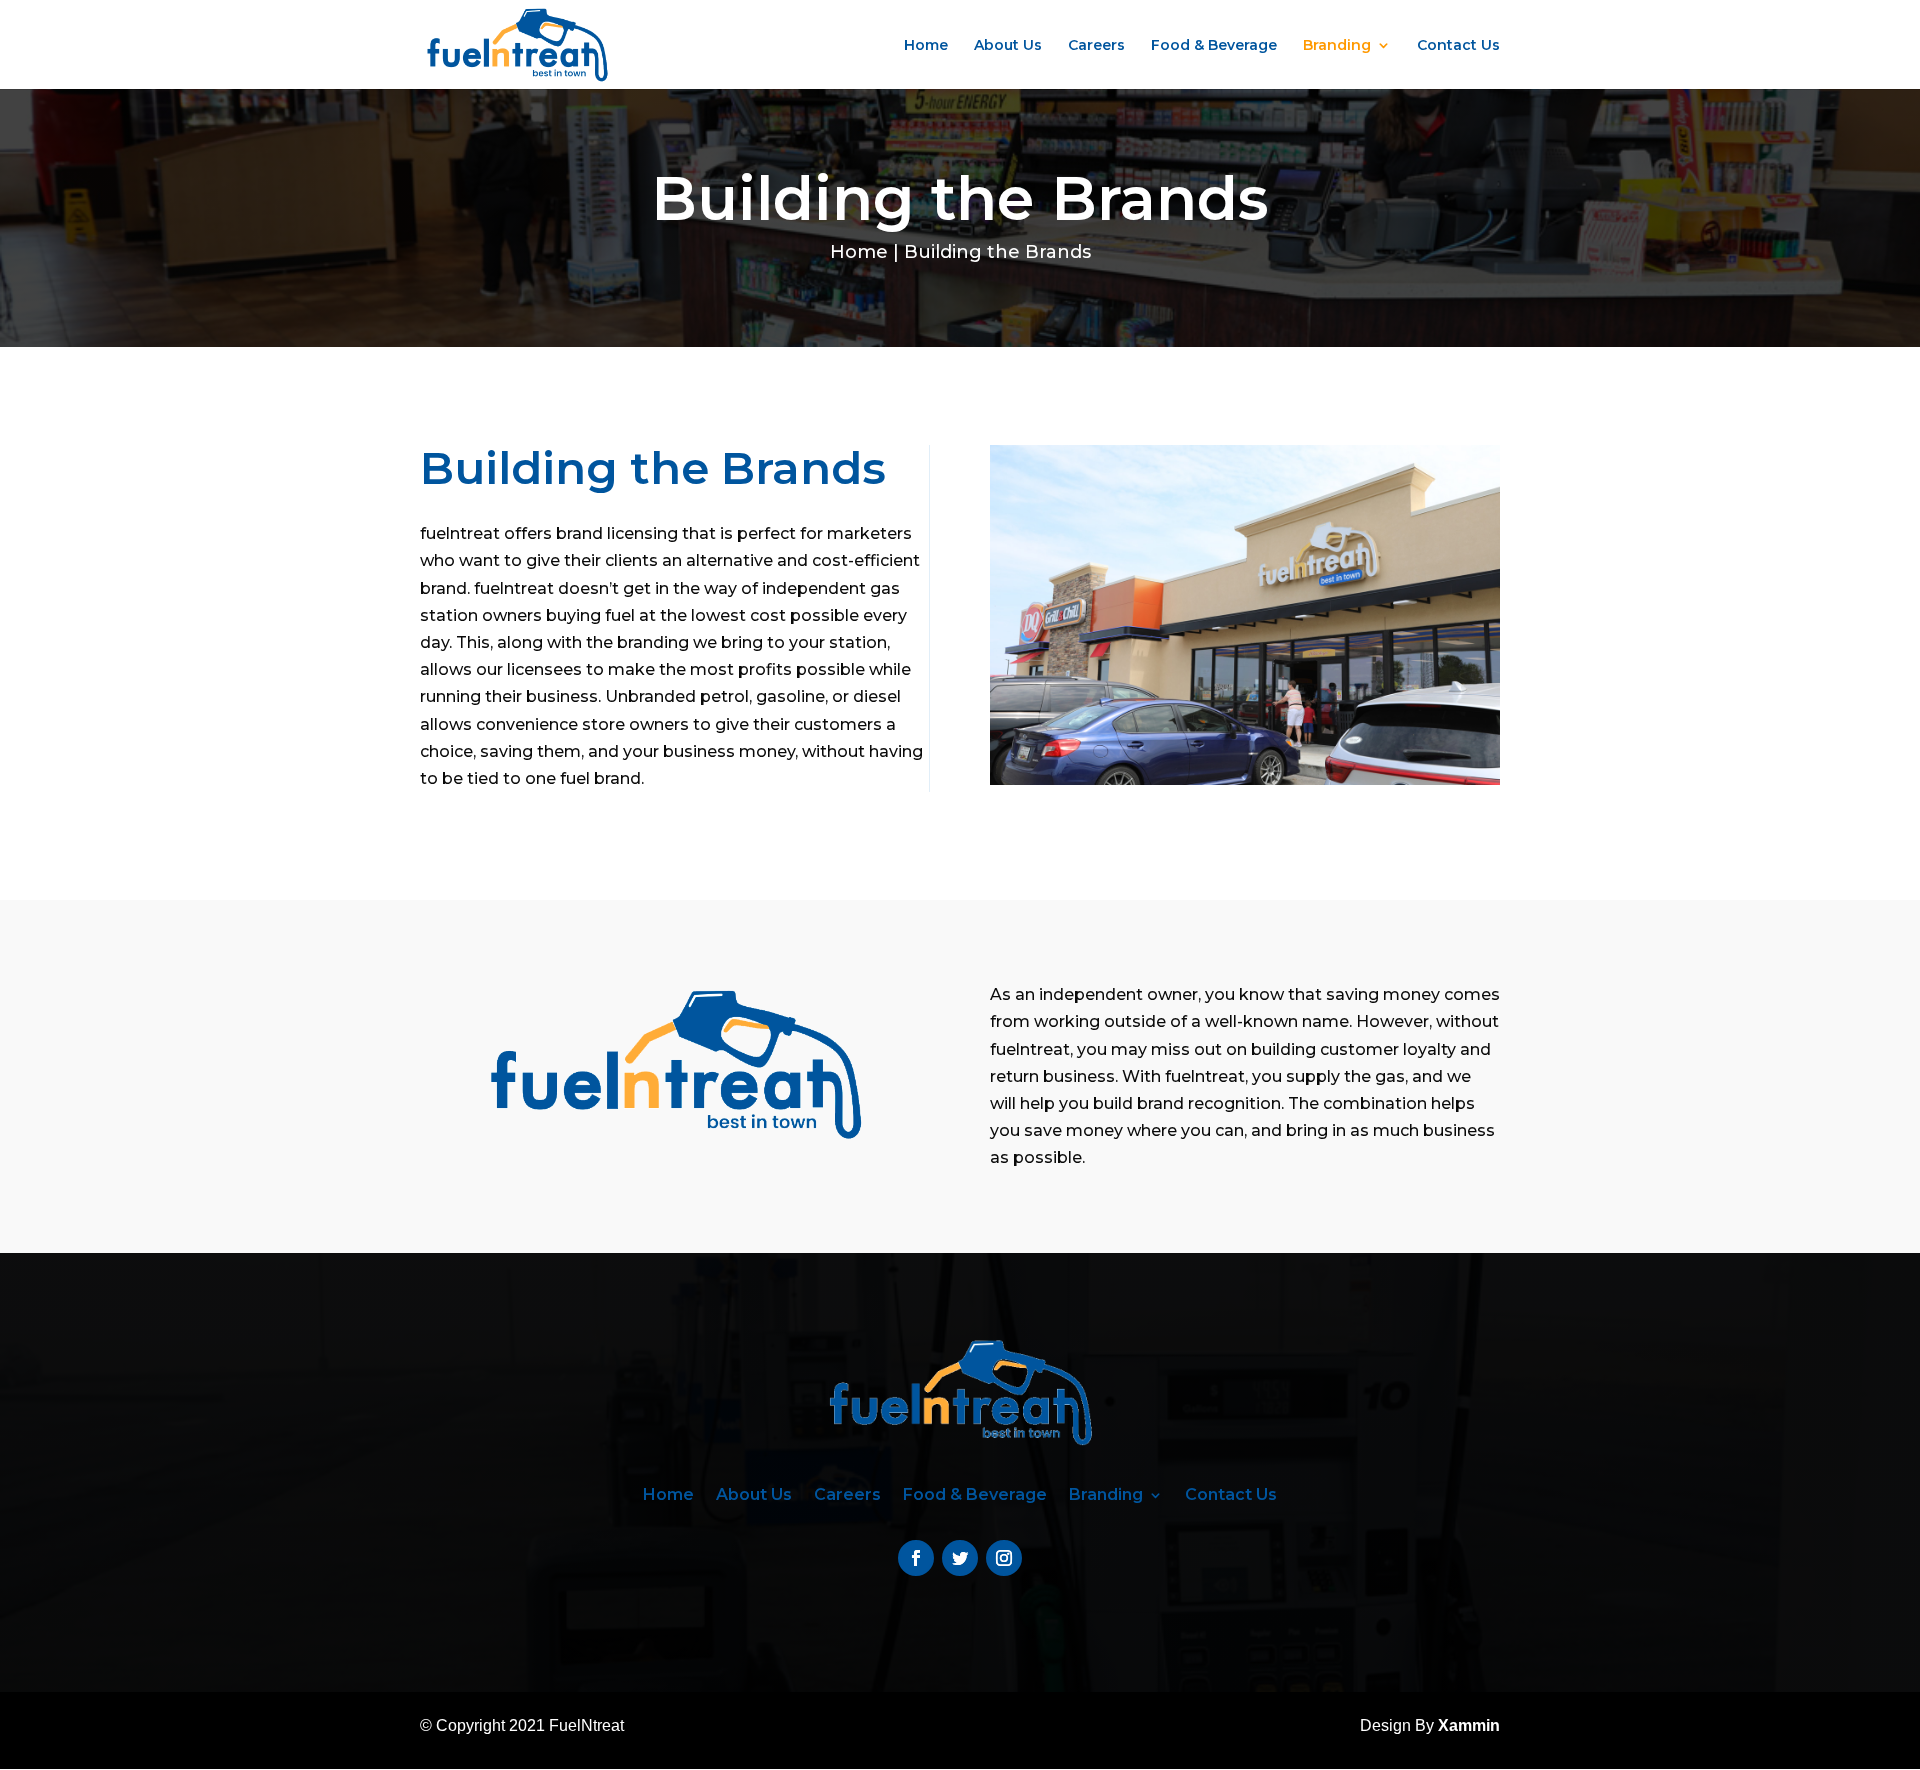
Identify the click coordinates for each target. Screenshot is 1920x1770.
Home (926, 46)
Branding (1337, 46)
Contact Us (1458, 46)
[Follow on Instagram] (1004, 1558)
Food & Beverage (1214, 46)
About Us (1008, 46)
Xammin (1469, 1725)
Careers (1096, 46)
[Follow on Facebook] (916, 1558)
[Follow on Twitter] (960, 1558)
